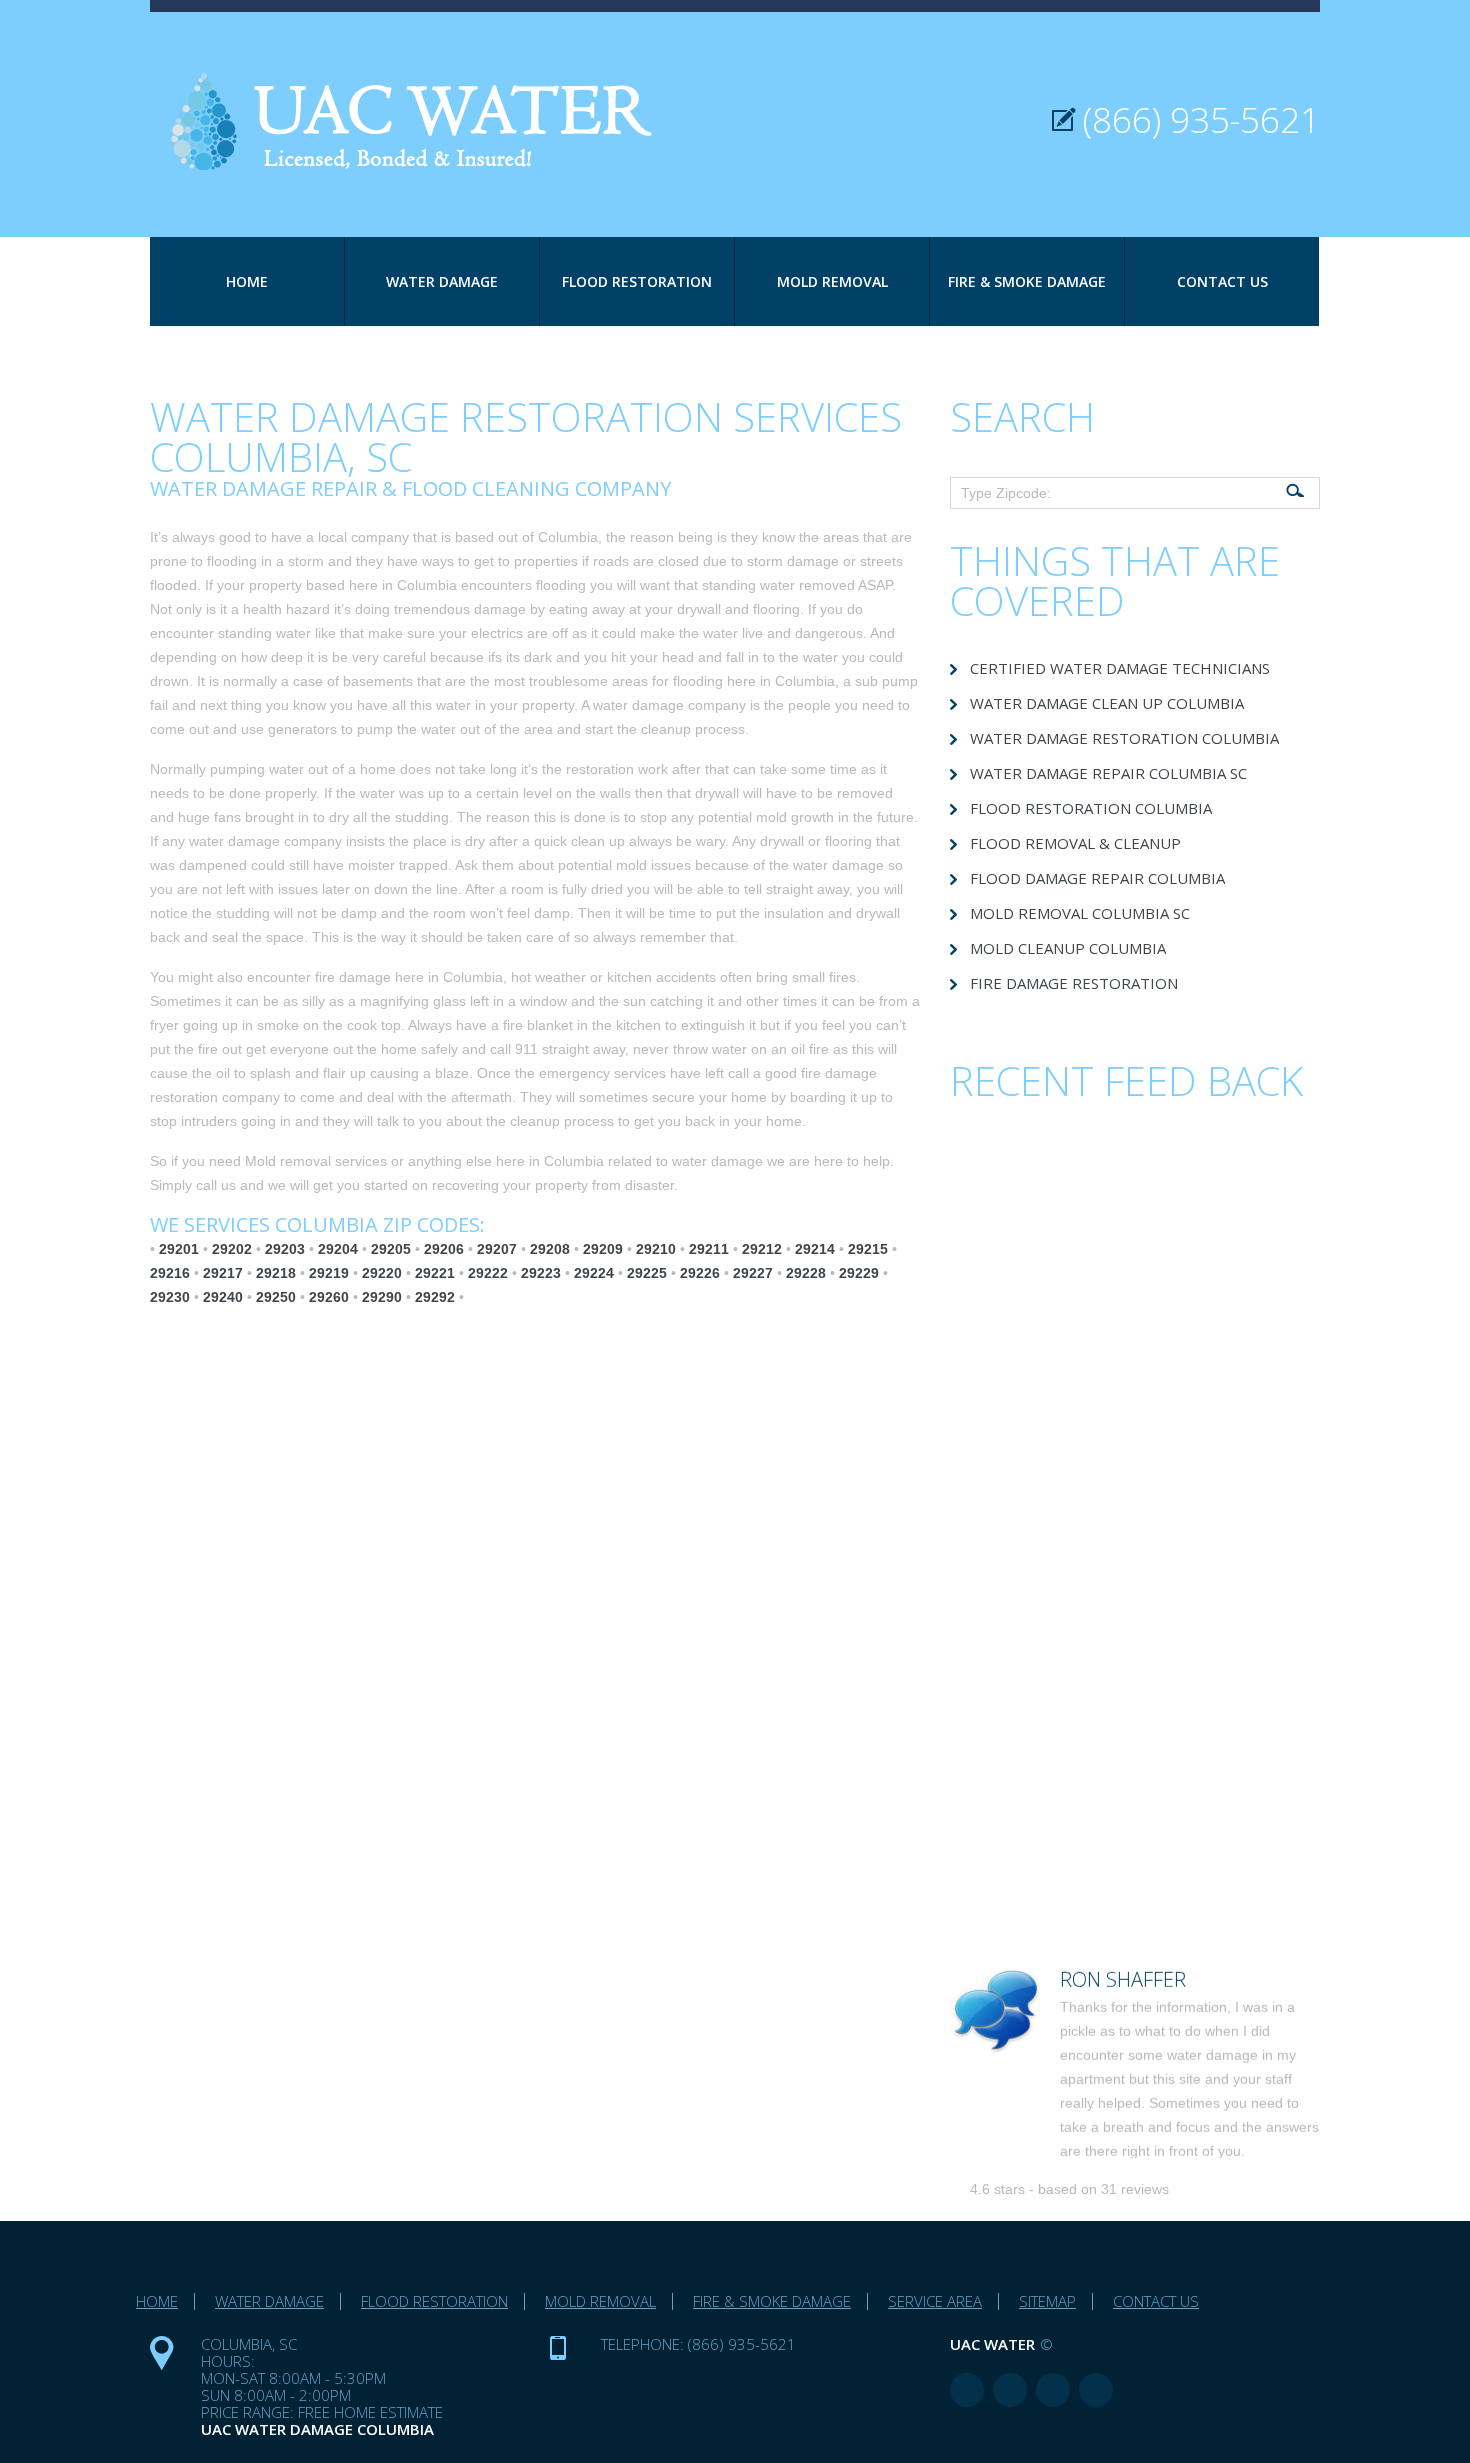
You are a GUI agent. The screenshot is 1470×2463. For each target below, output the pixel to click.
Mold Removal (832, 281)
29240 (223, 1297)
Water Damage (442, 281)
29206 (444, 1249)
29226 (700, 1273)
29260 (329, 1297)
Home (247, 281)
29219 (329, 1273)
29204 (338, 1249)
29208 (550, 1249)
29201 (179, 1249)
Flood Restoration (637, 281)
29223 (541, 1273)
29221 (435, 1273)
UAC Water (992, 2344)
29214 (815, 1249)
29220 (382, 1273)
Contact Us (1222, 281)
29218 (276, 1273)
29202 (232, 1249)
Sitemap (1047, 2301)
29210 (656, 1249)
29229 (859, 1273)
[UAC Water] (425, 91)
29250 (276, 1297)
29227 (753, 1273)
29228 (806, 1273)
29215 (868, 1249)
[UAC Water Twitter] (1053, 2390)
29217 (223, 1273)
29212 (762, 1249)
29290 (382, 1297)
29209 (603, 1249)
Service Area (935, 2301)
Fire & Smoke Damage (1027, 281)
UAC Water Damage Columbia (317, 2429)
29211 (709, 1249)
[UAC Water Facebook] (967, 2390)
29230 (170, 1297)
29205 (391, 1249)
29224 (594, 1273)
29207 (497, 1249)
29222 (488, 1273)
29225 (647, 1273)
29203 (285, 1249)
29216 (170, 1273)
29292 (435, 1297)
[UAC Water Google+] (1096, 2390)
